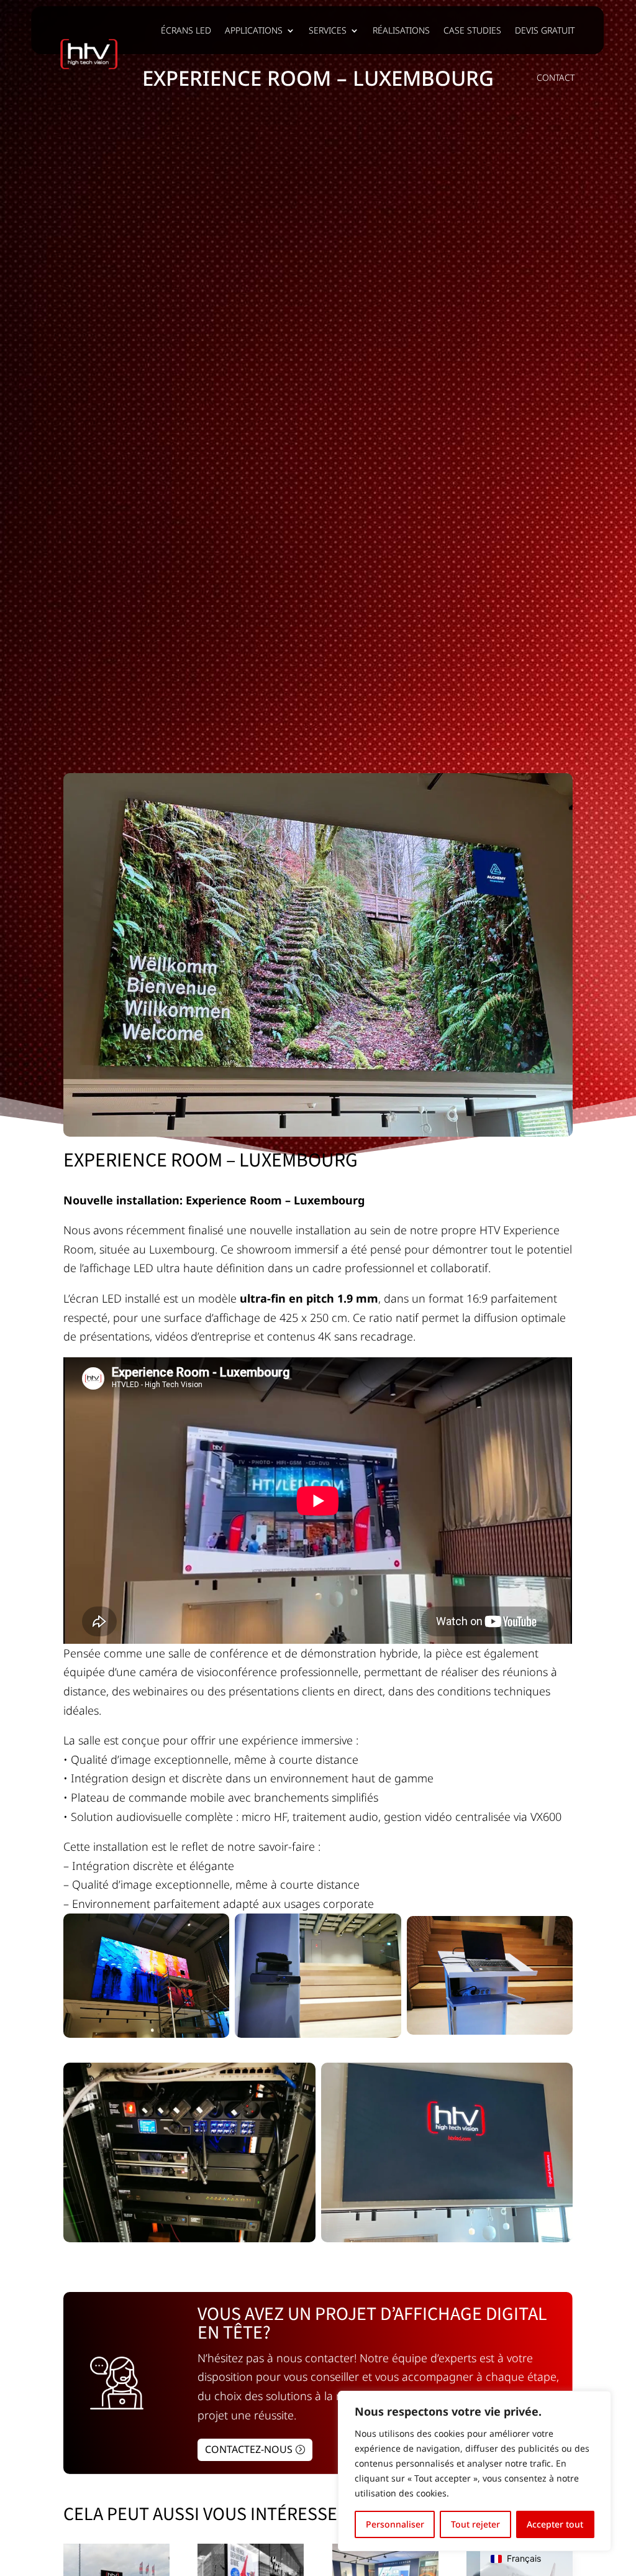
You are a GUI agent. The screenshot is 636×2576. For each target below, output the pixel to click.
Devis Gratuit (545, 30)
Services (328, 30)
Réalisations (401, 30)
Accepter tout (555, 2524)
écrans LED (186, 30)
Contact (556, 77)
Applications (254, 30)
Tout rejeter (475, 2524)
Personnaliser (395, 2524)
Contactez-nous (249, 2449)
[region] (475, 2471)
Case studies (472, 30)
